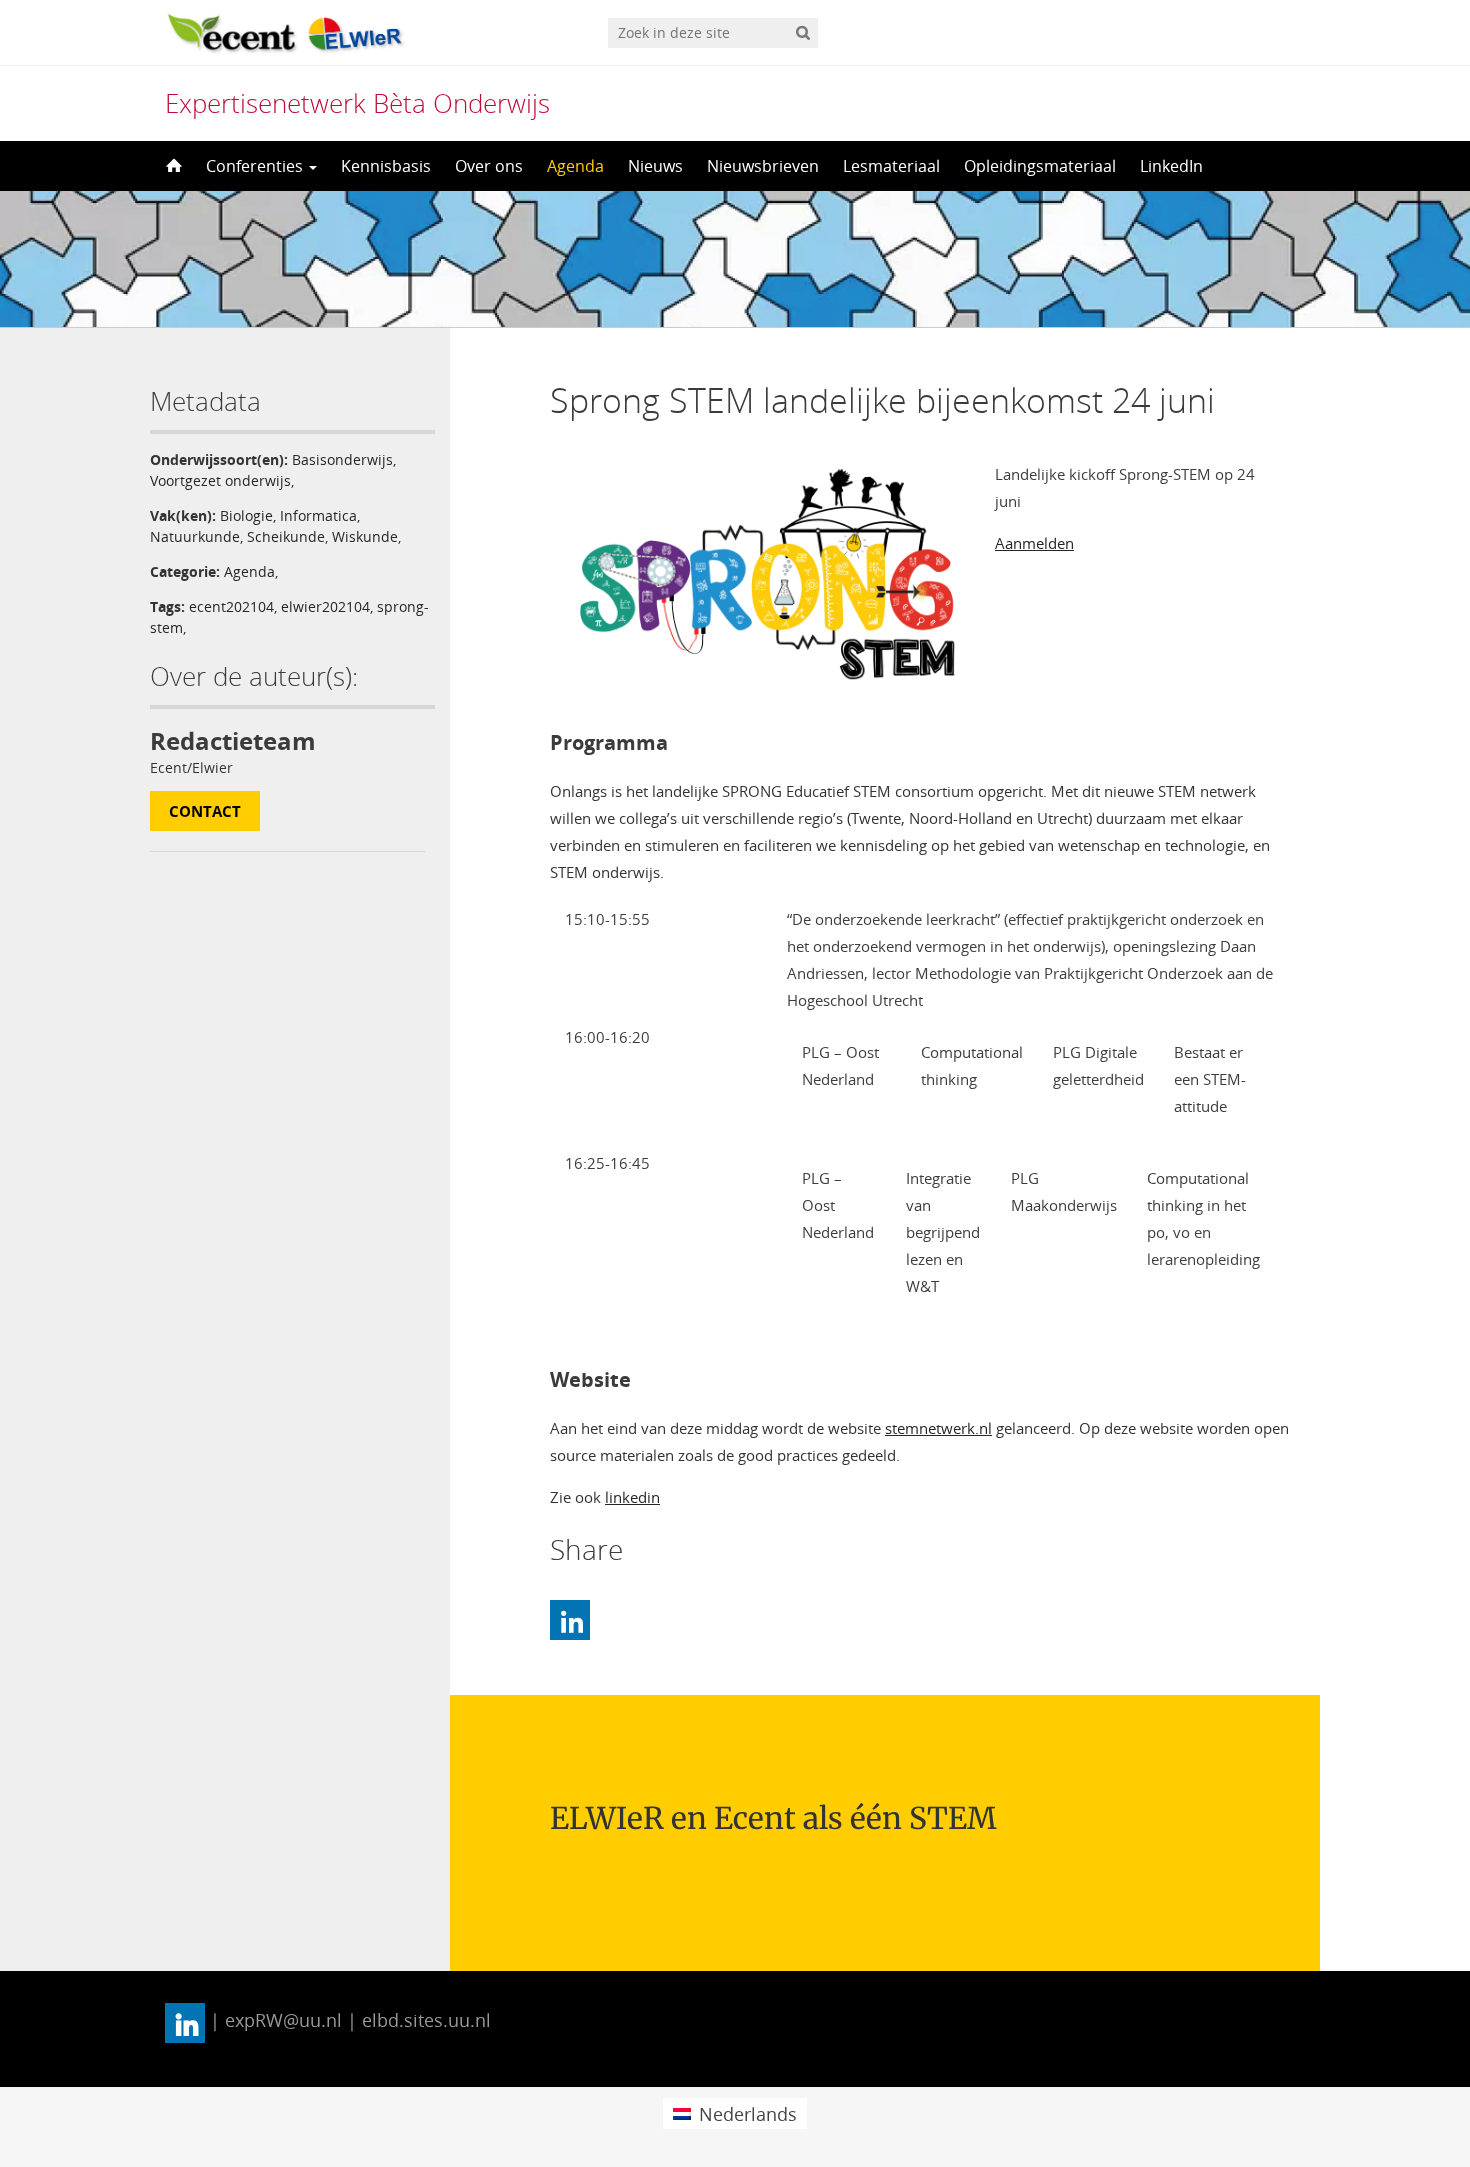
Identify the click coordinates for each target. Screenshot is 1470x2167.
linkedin (632, 1497)
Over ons (489, 166)
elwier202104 (325, 606)
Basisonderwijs (342, 459)
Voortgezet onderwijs (220, 480)
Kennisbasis (386, 166)
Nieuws (655, 166)
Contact (205, 811)
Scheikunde (286, 536)
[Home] (172, 166)
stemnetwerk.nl (938, 1428)
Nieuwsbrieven (763, 166)
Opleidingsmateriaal (1040, 166)
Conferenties (256, 166)
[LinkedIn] (570, 1620)
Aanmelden (1034, 543)
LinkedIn (1171, 166)
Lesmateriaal (891, 166)
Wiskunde (365, 536)
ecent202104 (231, 606)
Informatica (318, 515)
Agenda (575, 166)
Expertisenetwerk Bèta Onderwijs (357, 103)
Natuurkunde (195, 536)
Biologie (246, 515)
